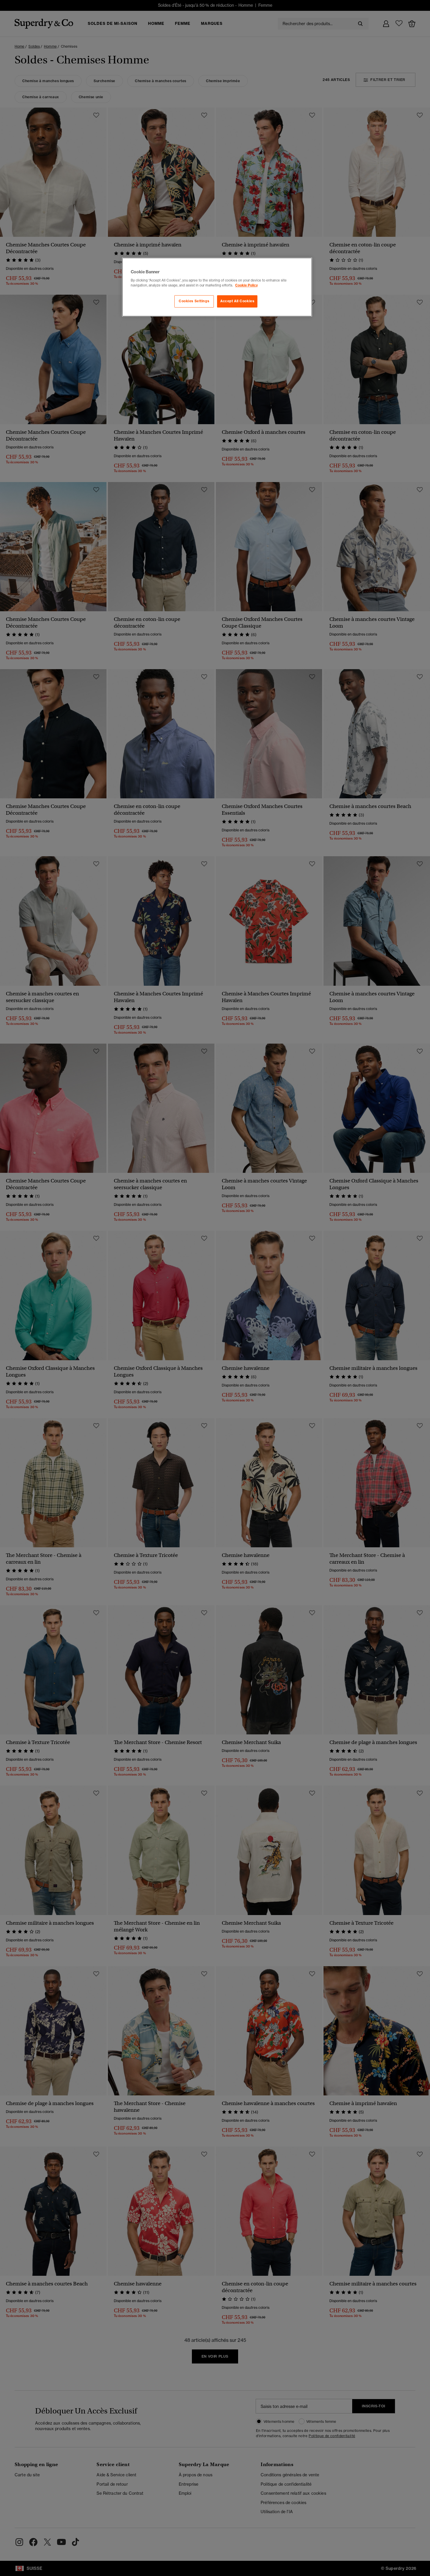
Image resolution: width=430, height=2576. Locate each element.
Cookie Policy (246, 285)
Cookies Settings (194, 301)
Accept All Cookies (237, 301)
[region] (217, 287)
